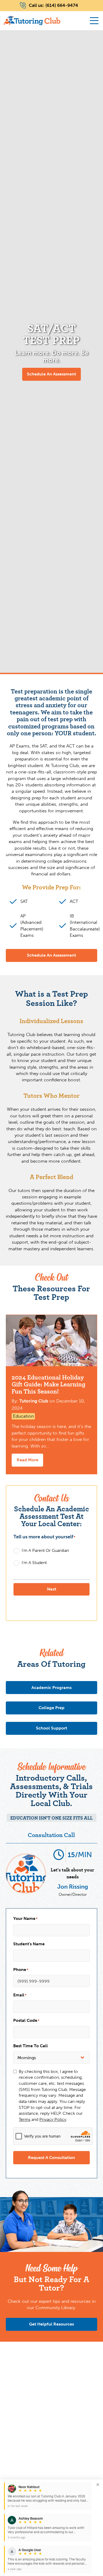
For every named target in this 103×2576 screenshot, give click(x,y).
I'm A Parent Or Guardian (45, 1550)
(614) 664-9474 (62, 5)
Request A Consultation (51, 2158)
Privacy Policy (53, 2119)
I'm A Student (34, 1563)
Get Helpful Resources (51, 2324)
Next (52, 1589)
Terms (25, 2119)
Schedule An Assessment (51, 374)
